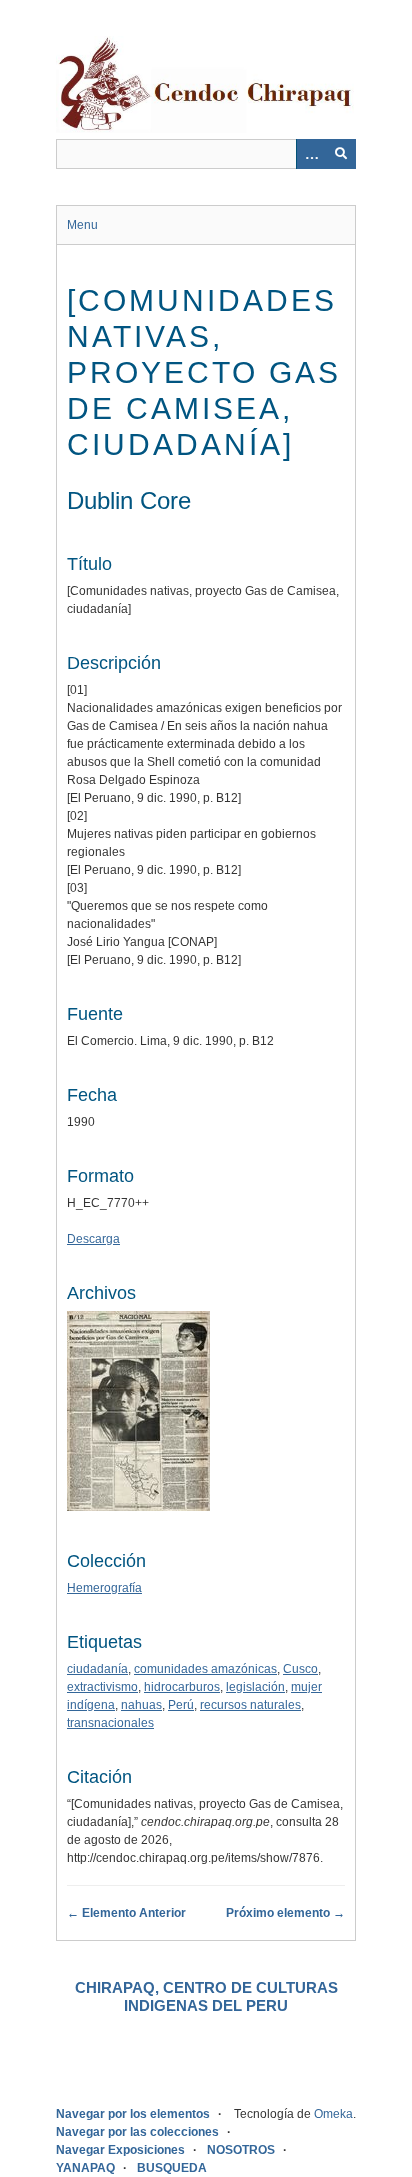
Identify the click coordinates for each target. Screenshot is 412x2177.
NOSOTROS (241, 2150)
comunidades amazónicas (205, 1669)
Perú (181, 1705)
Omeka (333, 2114)
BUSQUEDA (172, 2168)
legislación (255, 1687)
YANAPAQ (85, 2168)
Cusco (300, 1669)
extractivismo (102, 1687)
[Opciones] (311, 154)
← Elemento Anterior (126, 1913)
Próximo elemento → (285, 1913)
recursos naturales (250, 1705)
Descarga (93, 1239)
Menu (82, 225)
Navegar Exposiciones (120, 2150)
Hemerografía (104, 1588)
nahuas (141, 1705)
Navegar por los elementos (133, 2114)
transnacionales (110, 1723)
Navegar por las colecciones (137, 2132)
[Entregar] (341, 154)
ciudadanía (97, 1669)
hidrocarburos (182, 1687)
